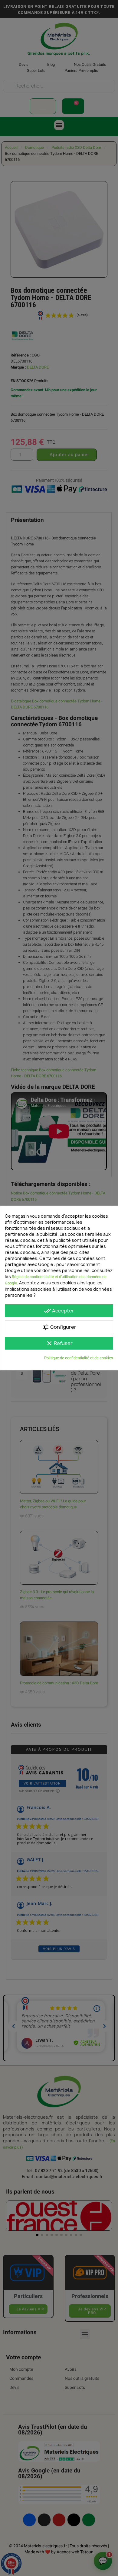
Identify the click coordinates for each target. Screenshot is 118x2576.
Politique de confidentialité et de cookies (79, 1358)
